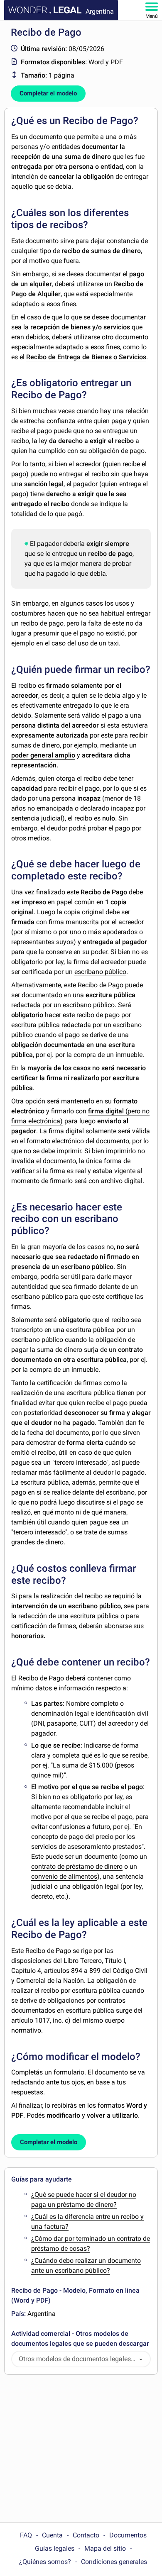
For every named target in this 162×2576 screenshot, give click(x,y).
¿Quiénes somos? (45, 2562)
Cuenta (52, 2535)
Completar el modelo (48, 93)
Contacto (86, 2535)
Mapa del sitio (105, 2548)
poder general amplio (43, 755)
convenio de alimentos (64, 1876)
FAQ (26, 2535)
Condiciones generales (114, 2562)
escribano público (100, 972)
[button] (141, 2359)
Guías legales (55, 2548)
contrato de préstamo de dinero (77, 1866)
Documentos (128, 2535)
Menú (152, 16)
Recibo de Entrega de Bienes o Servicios (86, 357)
